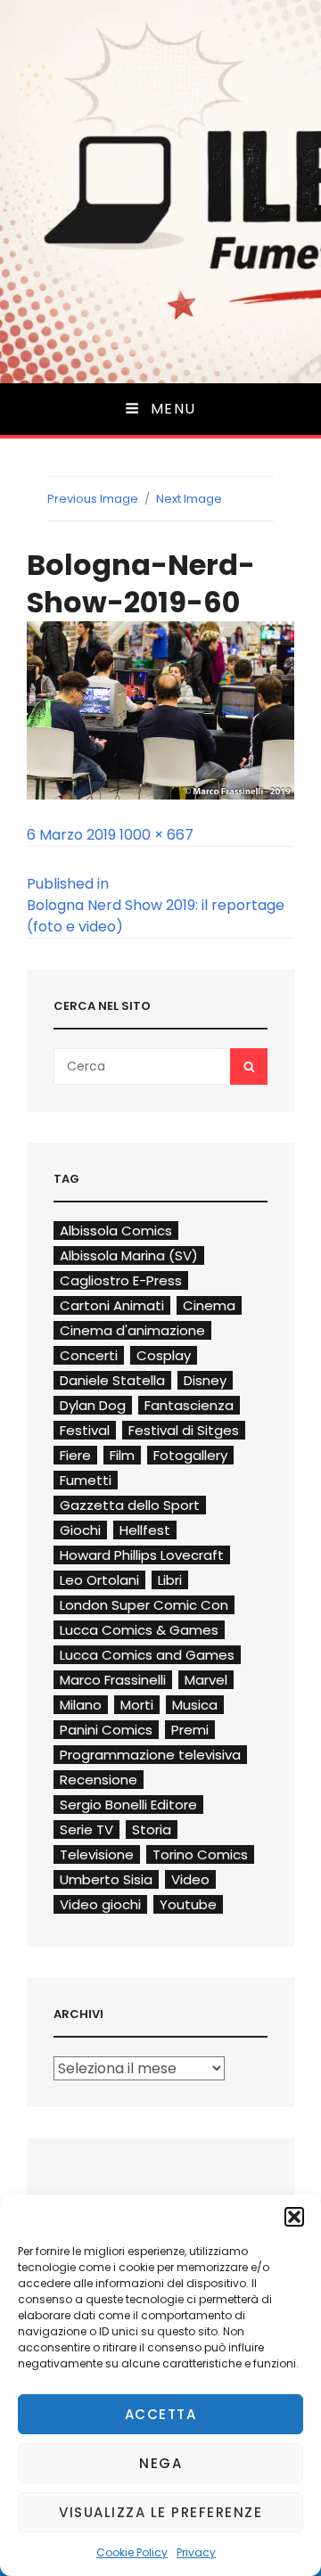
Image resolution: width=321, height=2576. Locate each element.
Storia (152, 1829)
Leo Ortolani (99, 1580)
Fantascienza (189, 1405)
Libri (170, 1580)
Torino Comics (200, 1854)
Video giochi (100, 1904)
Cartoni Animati (112, 1305)
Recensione (99, 1780)
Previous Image (93, 499)
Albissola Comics (116, 1231)
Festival (85, 1430)
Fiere (75, 1455)
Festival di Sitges (184, 1430)
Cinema (209, 1305)
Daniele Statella (112, 1380)
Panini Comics (106, 1730)
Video (190, 1879)
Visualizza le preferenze (160, 2512)
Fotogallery (190, 1455)
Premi (190, 1730)
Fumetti (86, 1480)
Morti (137, 1705)
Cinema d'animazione (132, 1330)
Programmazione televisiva (150, 1755)
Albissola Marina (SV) (129, 1255)
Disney (205, 1380)
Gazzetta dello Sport (130, 1505)
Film (122, 1455)
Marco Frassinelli (113, 1680)
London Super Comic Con (144, 1605)
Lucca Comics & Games (139, 1630)
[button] (294, 2217)
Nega (160, 2463)
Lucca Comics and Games (147, 1655)
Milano (81, 1705)
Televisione (97, 1854)
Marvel (206, 1680)
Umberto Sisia (106, 1879)
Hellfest (145, 1530)
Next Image (189, 499)
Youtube (188, 1904)
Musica (195, 1705)
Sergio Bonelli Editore (128, 1805)
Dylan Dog (93, 1405)
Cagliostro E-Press (121, 1280)
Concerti (89, 1355)
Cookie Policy (132, 2552)
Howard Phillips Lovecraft (142, 1555)
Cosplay (164, 1355)
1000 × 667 (156, 835)
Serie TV (86, 1829)
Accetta (161, 2414)
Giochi (80, 1530)
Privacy (196, 2552)
